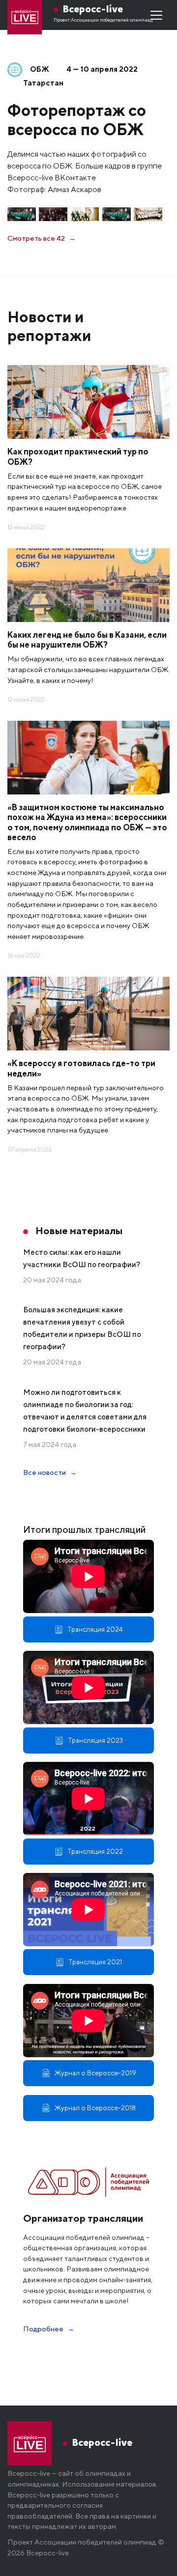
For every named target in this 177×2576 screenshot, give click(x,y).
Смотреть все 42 (36, 238)
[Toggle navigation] (156, 15)
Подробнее (43, 2329)
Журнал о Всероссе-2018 (95, 2108)
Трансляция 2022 (95, 1851)
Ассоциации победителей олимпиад (95, 2542)
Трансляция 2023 (95, 1740)
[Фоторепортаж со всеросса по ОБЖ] (22, 214)
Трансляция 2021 (95, 1962)
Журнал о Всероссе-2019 (95, 2073)
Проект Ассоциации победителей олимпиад (103, 20)
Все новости (44, 1472)
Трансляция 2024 (95, 1629)
